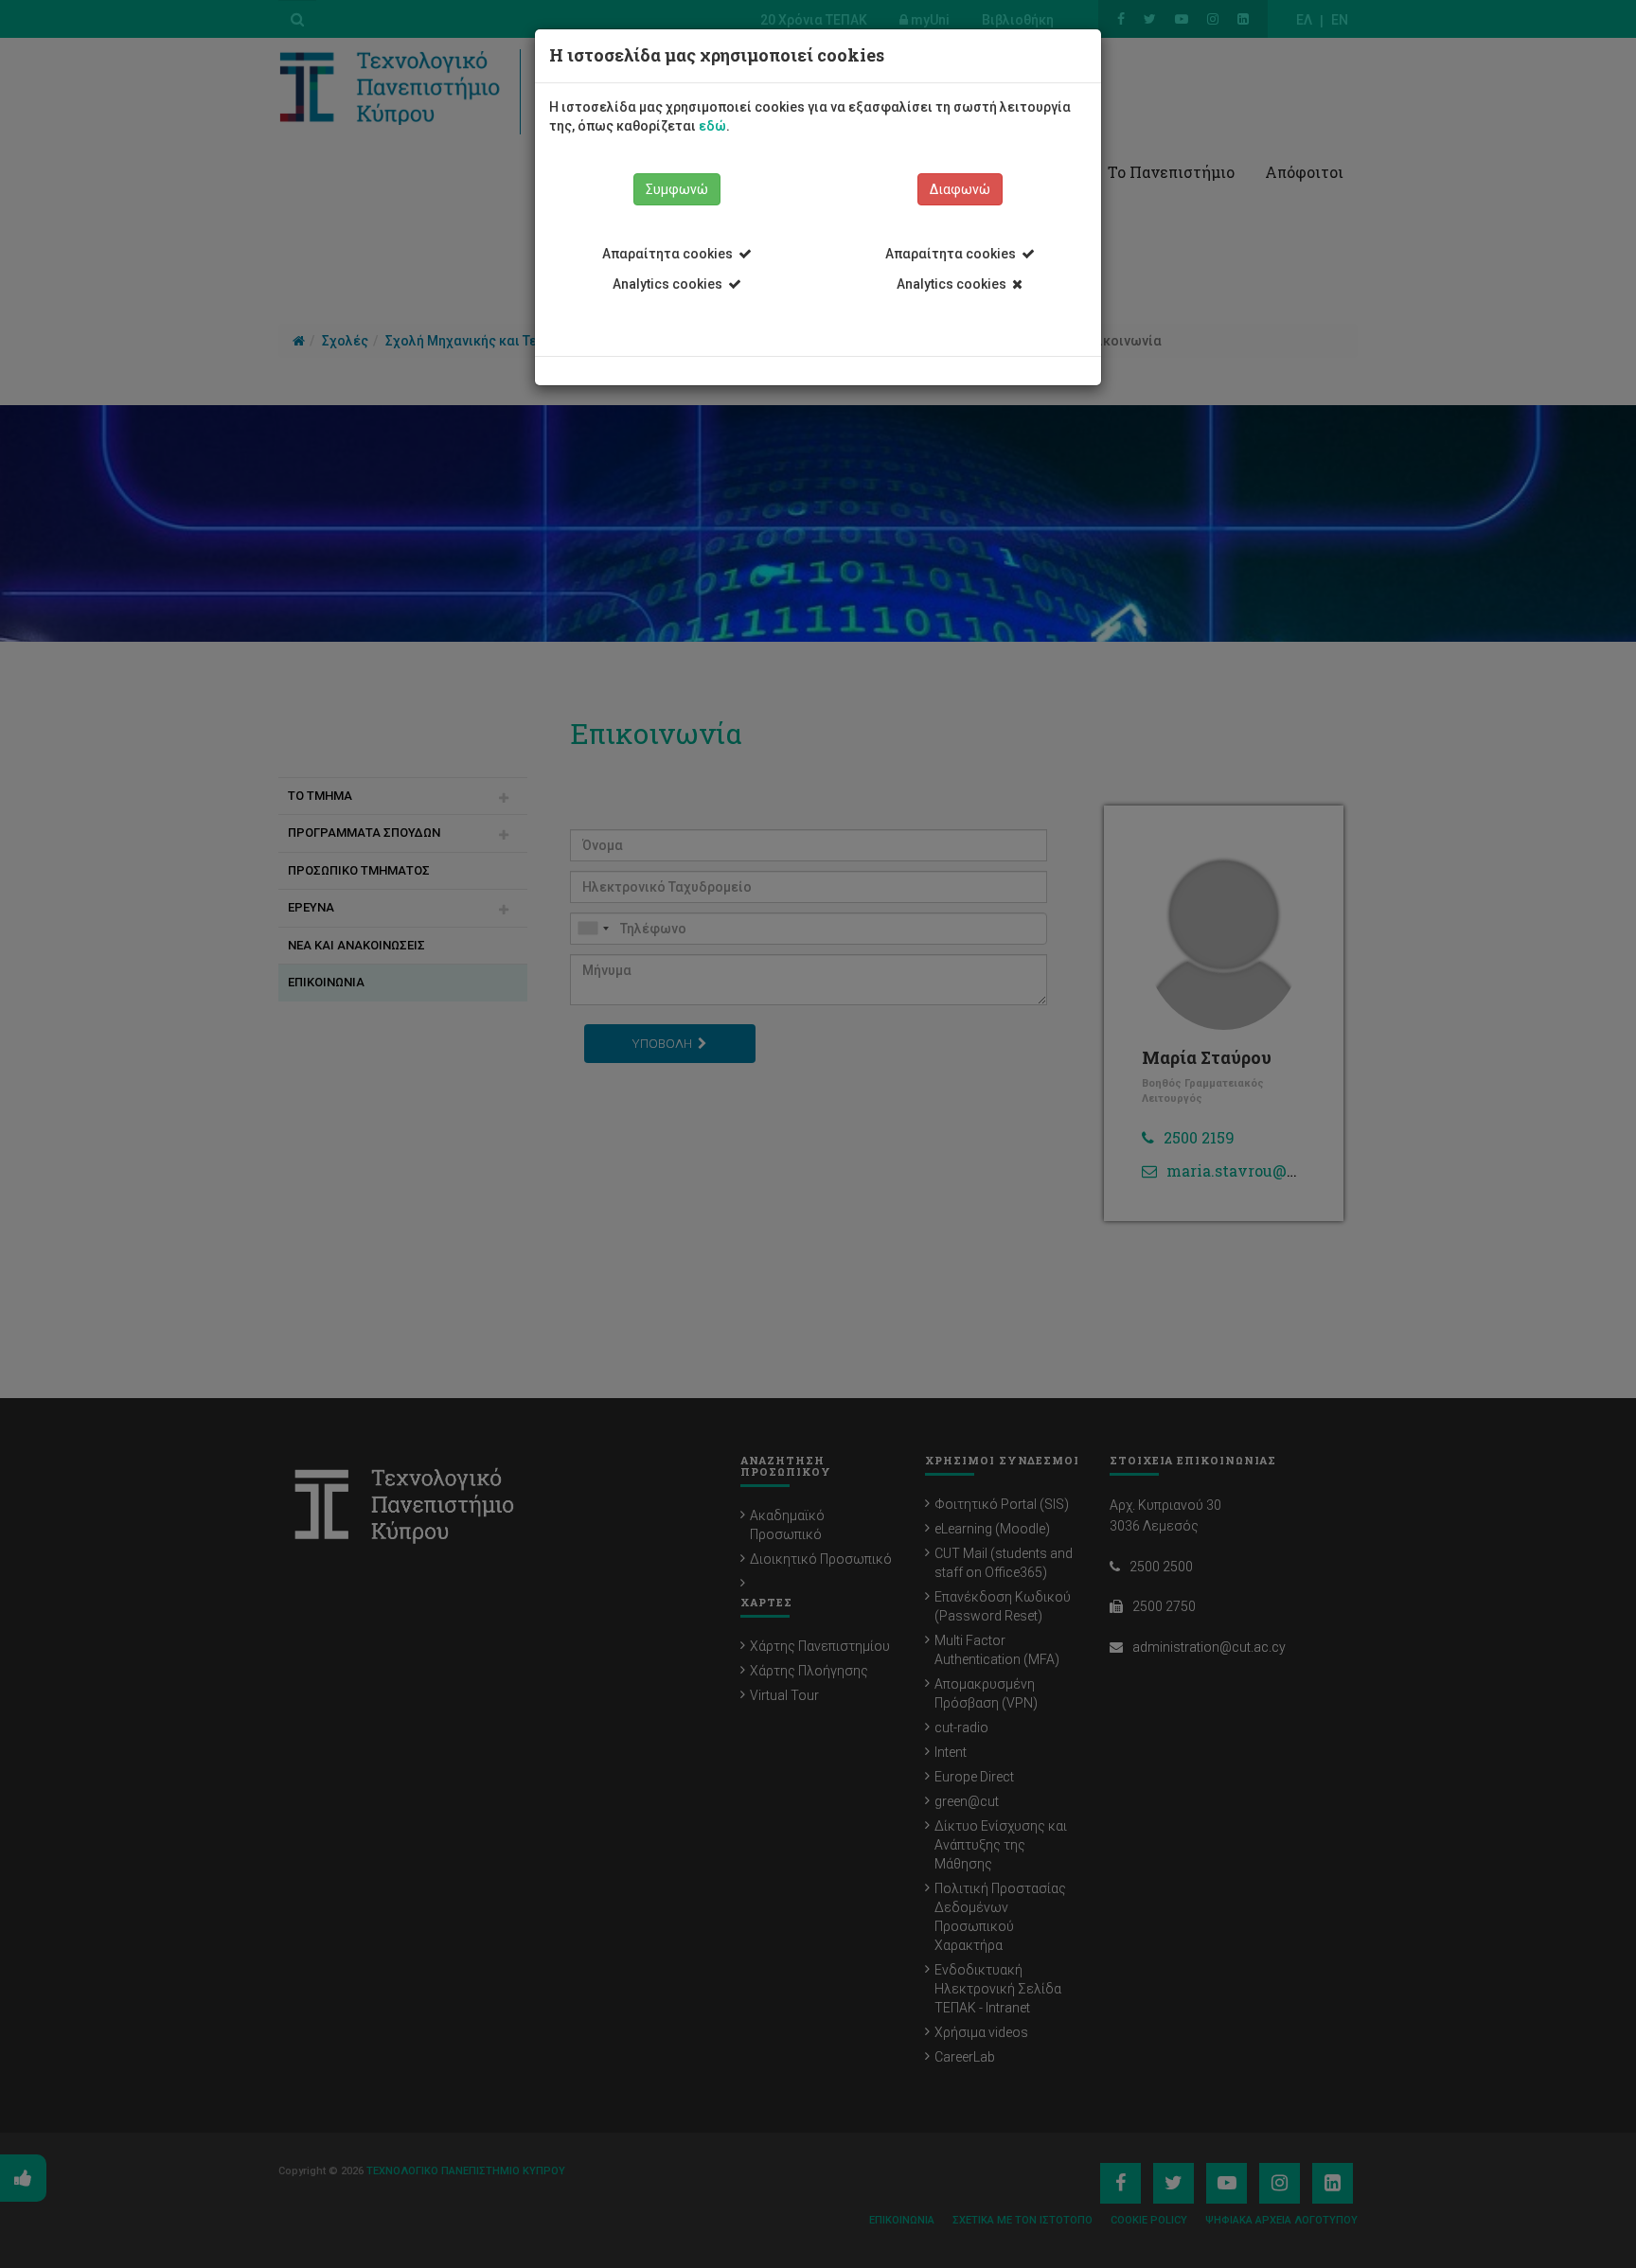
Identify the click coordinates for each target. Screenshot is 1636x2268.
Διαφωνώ (960, 189)
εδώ (712, 126)
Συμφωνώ (677, 189)
